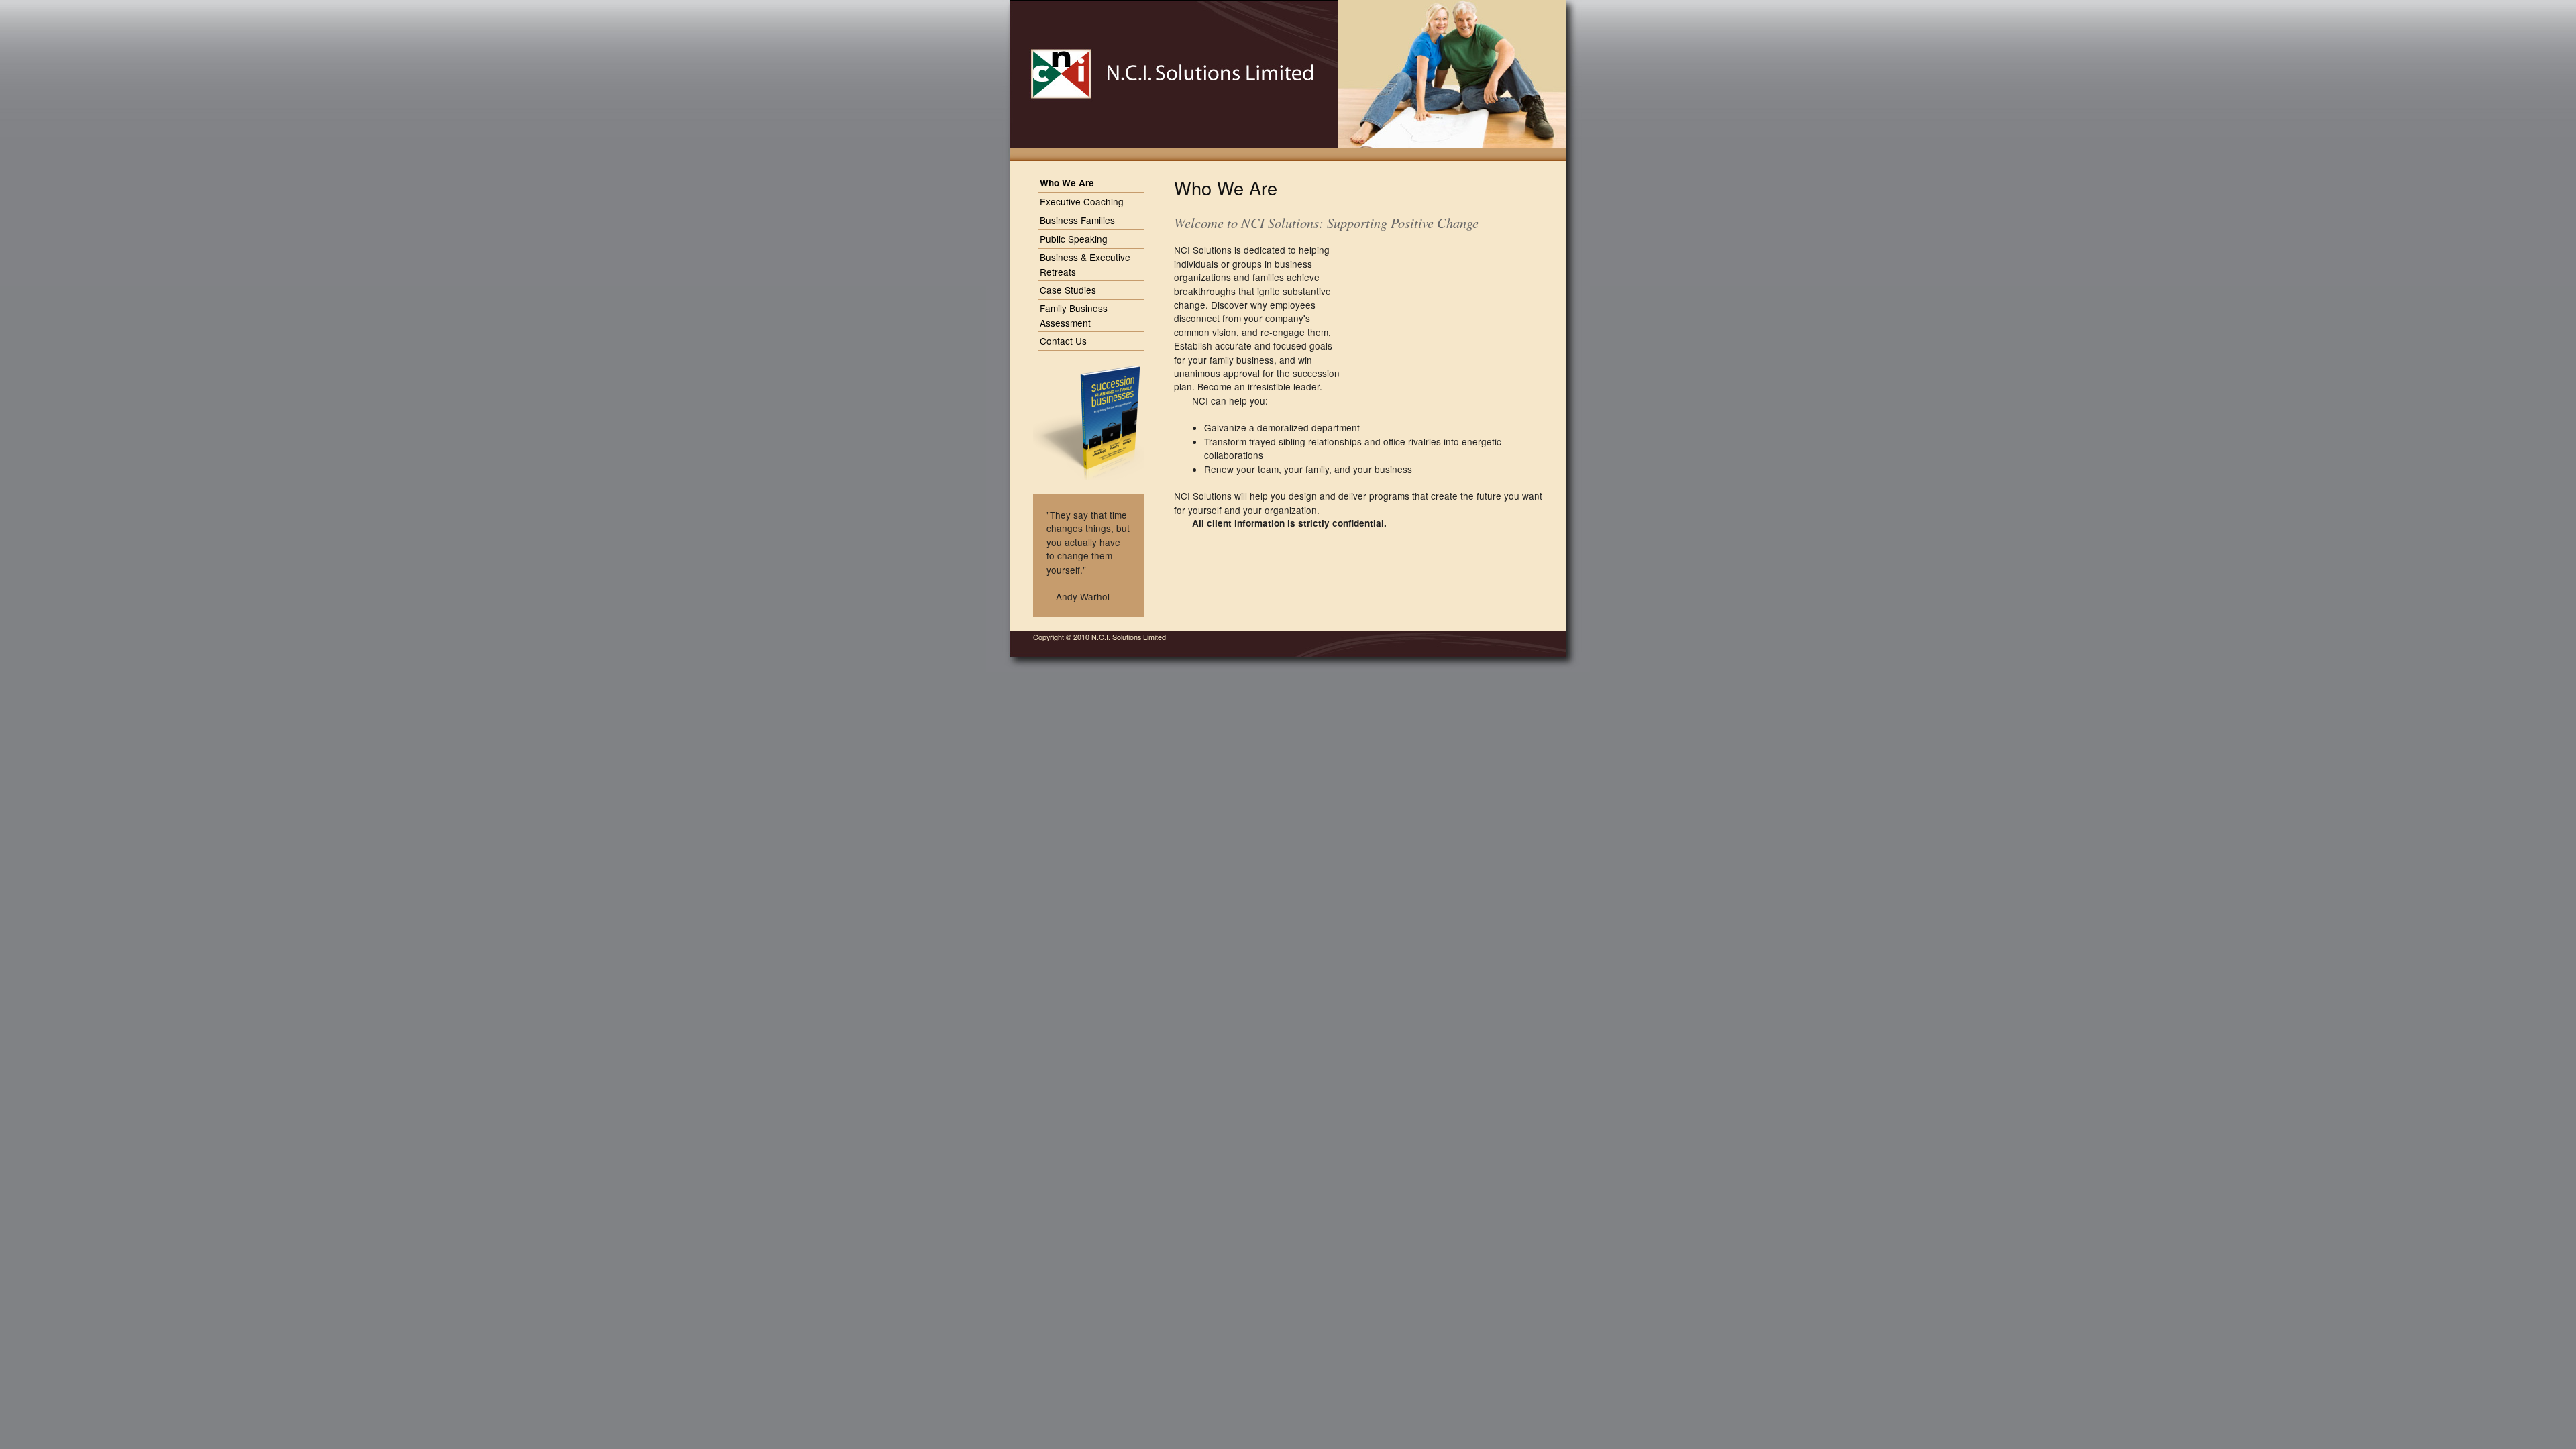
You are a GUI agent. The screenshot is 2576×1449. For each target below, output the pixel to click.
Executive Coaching (1082, 201)
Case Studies (1068, 290)
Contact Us (1063, 341)
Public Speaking (1074, 239)
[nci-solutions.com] (1159, 74)
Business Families (1077, 220)
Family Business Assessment (1074, 315)
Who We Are (1067, 183)
